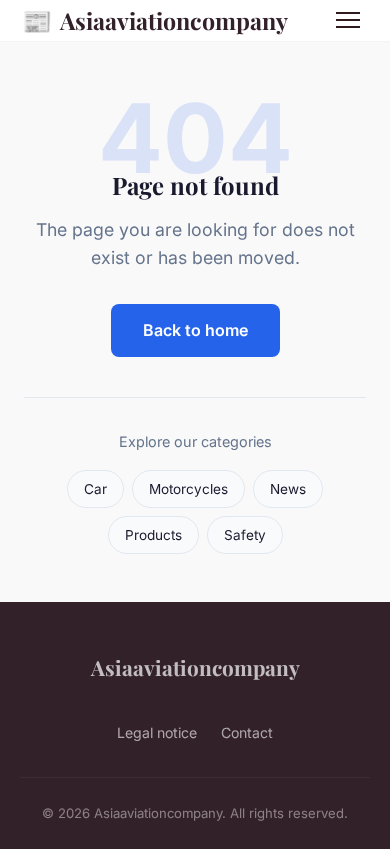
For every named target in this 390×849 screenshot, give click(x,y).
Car (95, 489)
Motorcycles (188, 489)
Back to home (195, 330)
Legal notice (157, 732)
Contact (247, 732)
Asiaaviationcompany (155, 20)
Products (153, 535)
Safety (245, 535)
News (288, 489)
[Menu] (348, 20)
